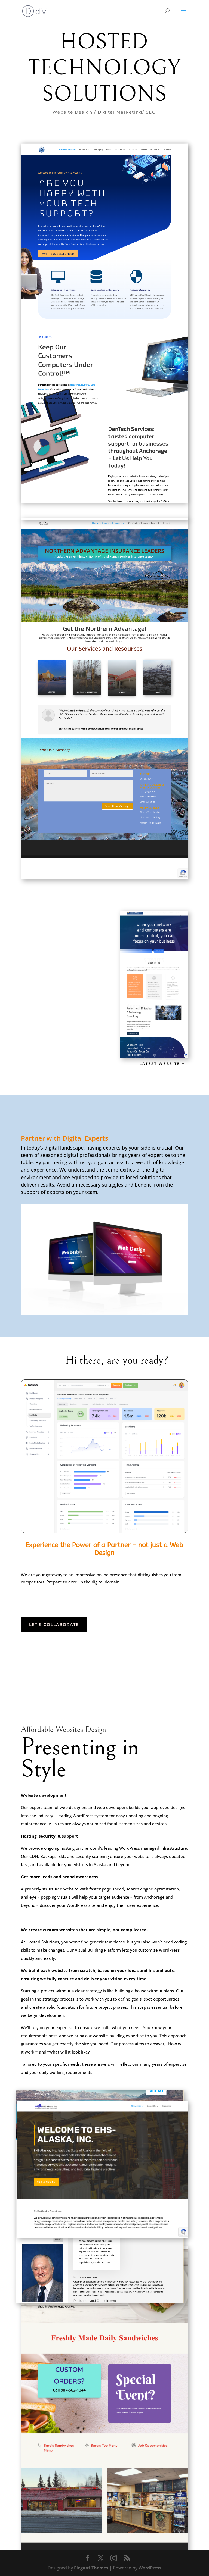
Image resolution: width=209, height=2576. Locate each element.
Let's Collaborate (54, 1625)
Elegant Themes (91, 2568)
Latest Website (160, 1064)
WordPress (150, 2568)
